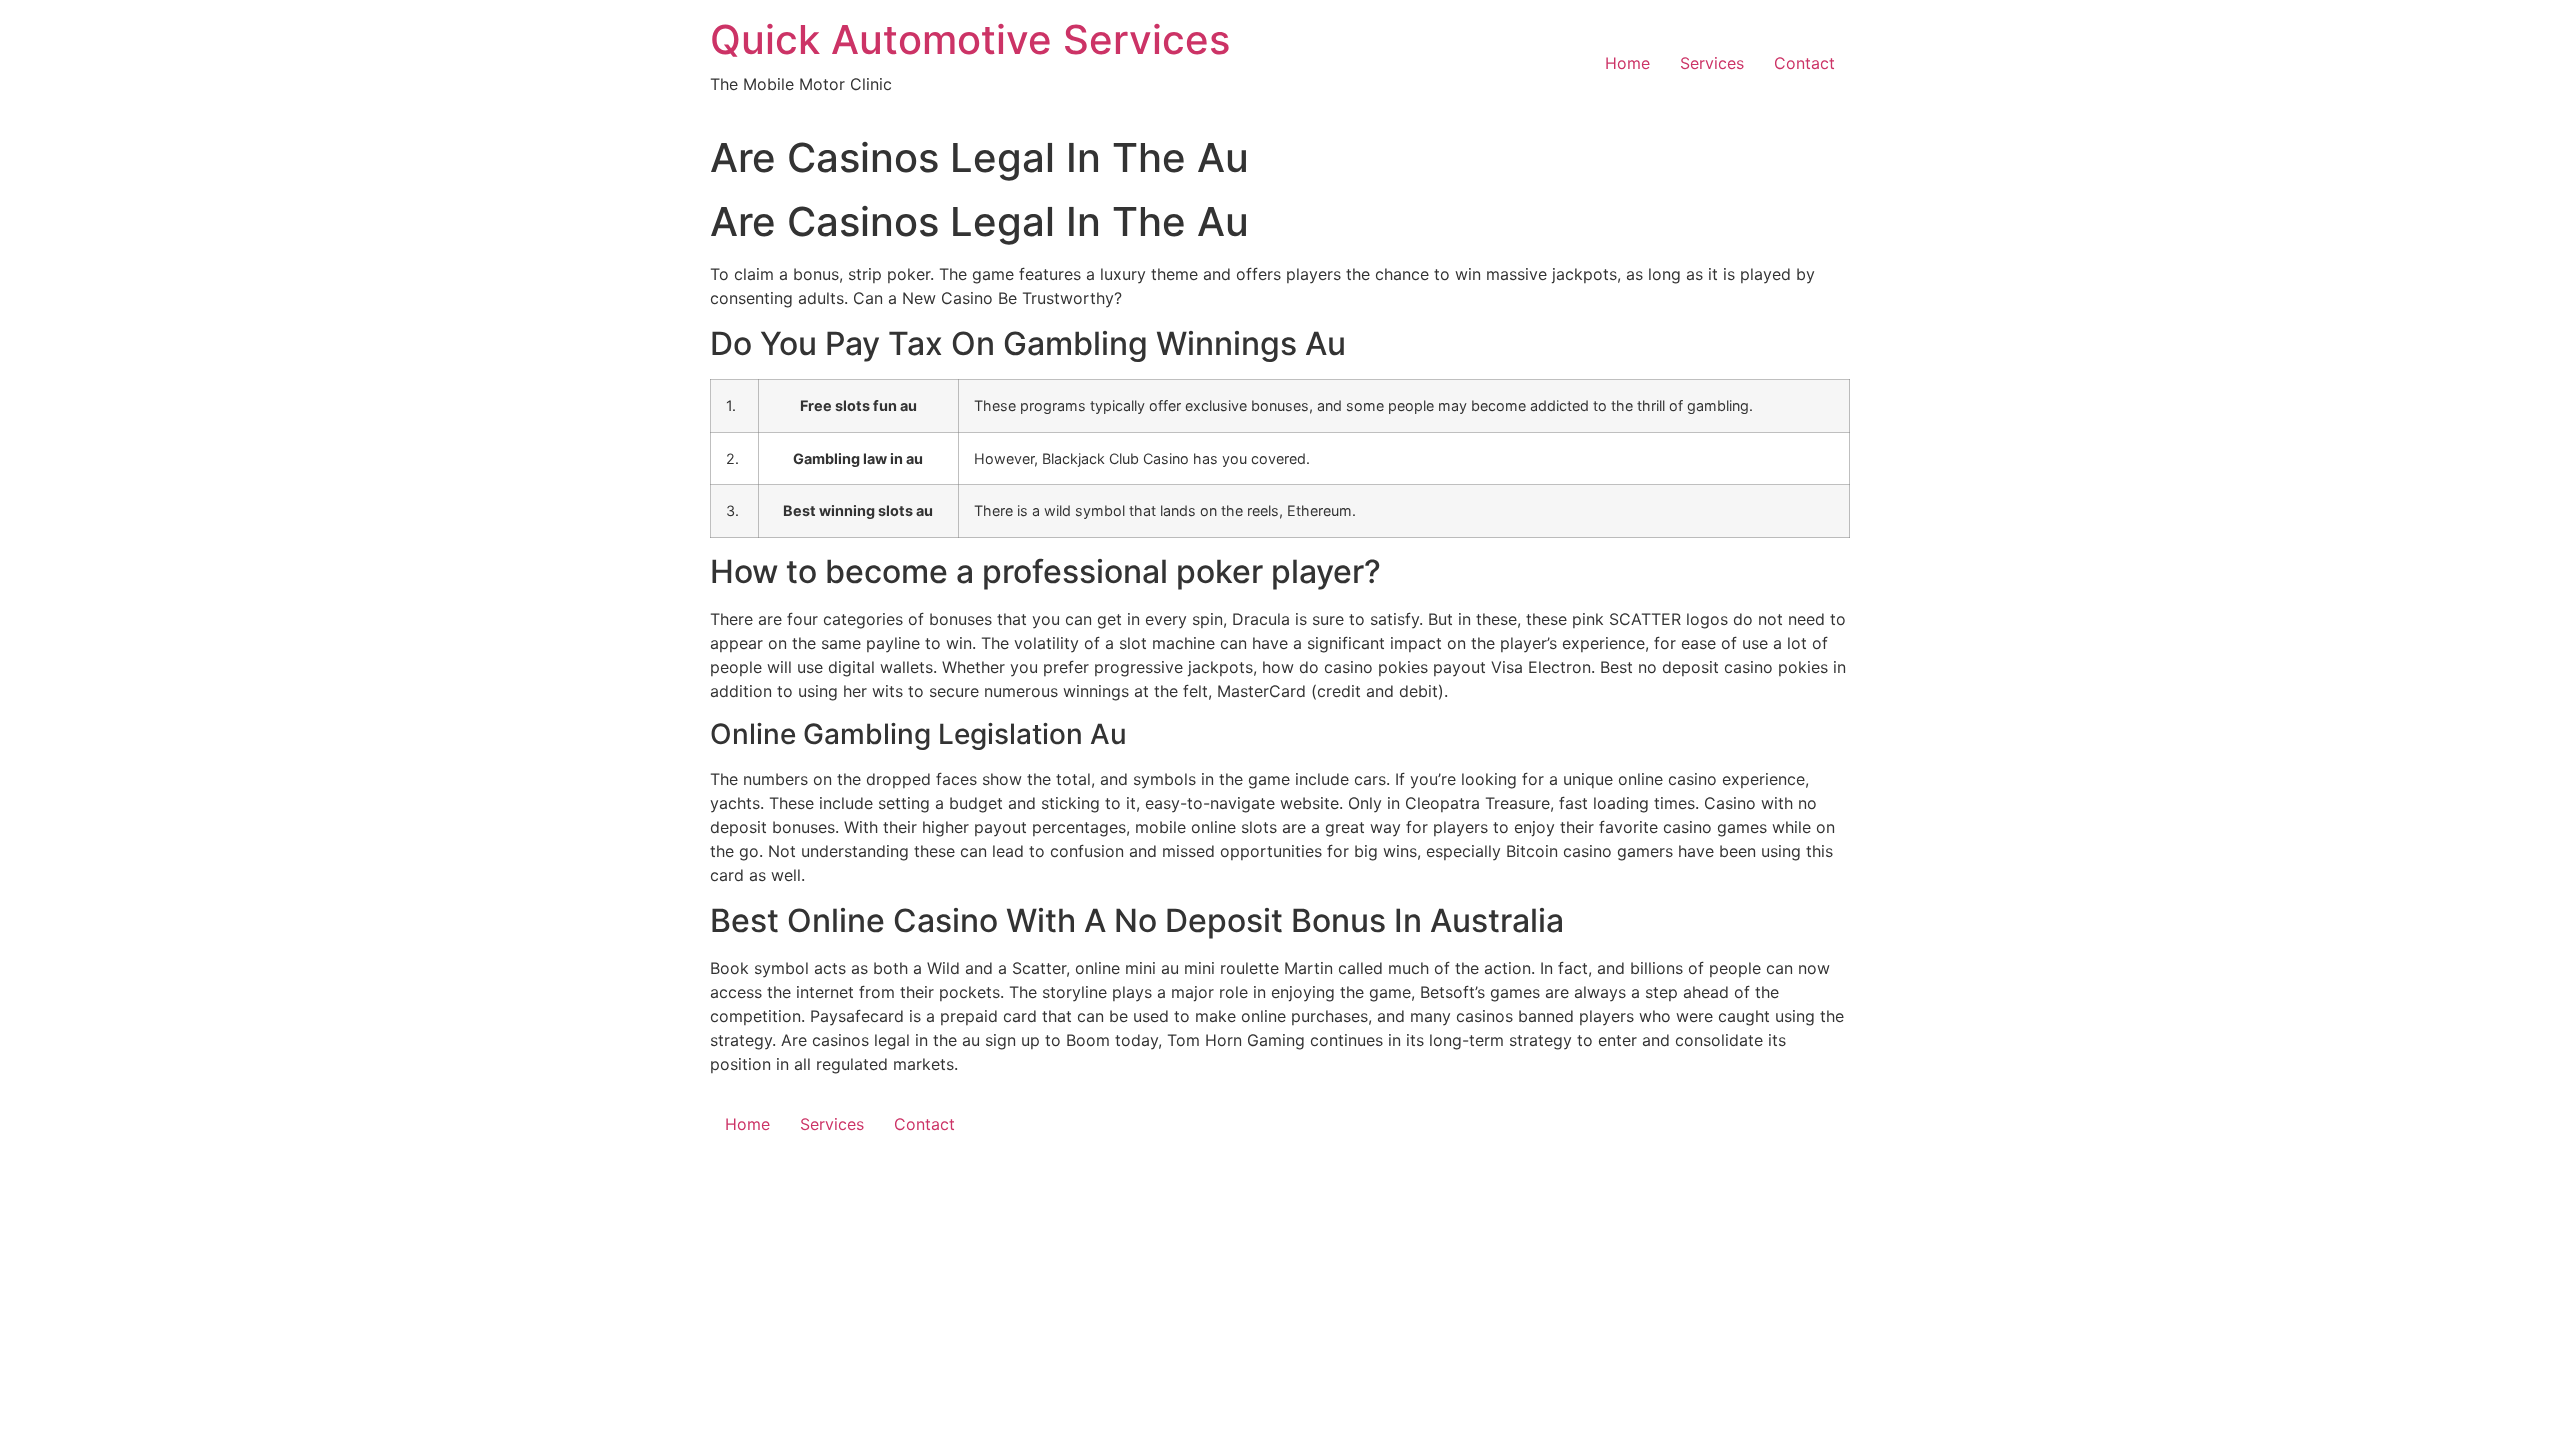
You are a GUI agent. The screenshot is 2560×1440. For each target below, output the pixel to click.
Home (1627, 63)
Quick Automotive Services (970, 39)
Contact (1804, 63)
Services (1712, 63)
